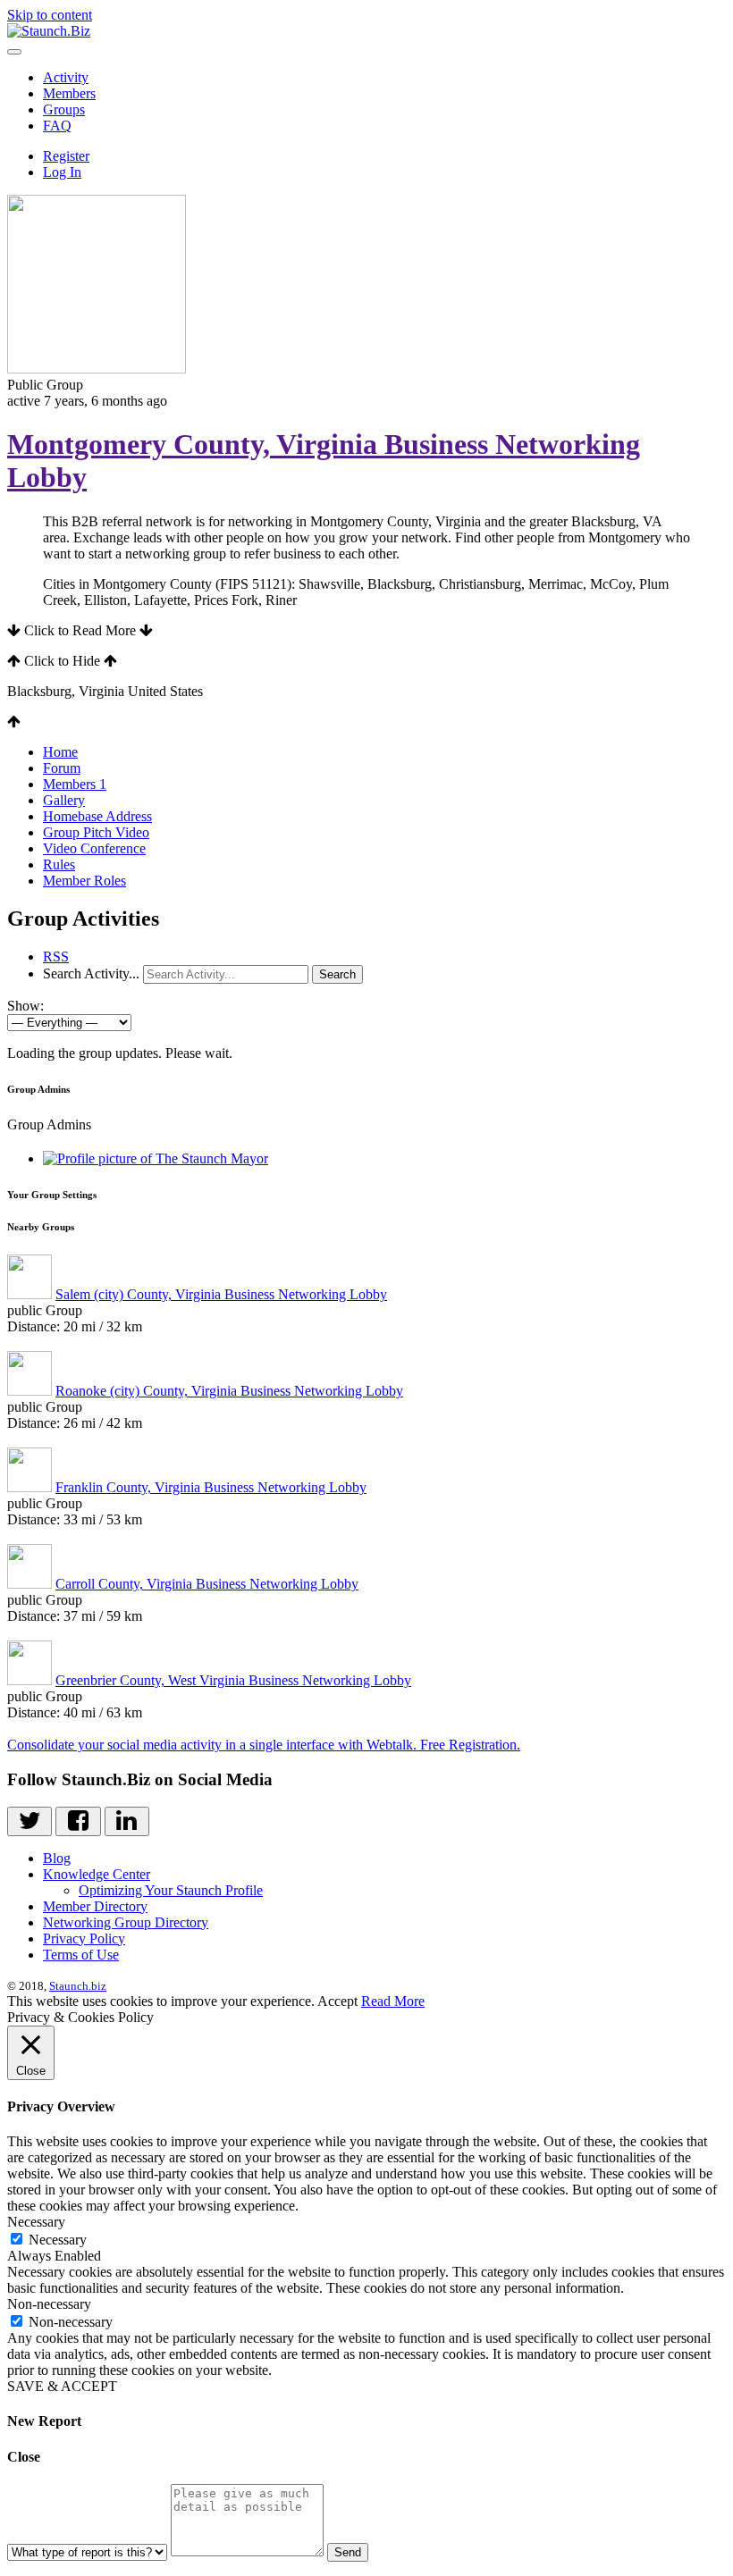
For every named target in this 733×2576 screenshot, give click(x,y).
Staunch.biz (78, 1986)
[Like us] (78, 1821)
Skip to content (50, 15)
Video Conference (94, 848)
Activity (66, 77)
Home (60, 752)
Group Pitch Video (96, 832)
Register (66, 156)
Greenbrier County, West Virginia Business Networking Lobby (233, 1680)
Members (69, 93)
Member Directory (95, 1906)
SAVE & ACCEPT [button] (62, 2386)
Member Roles (84, 881)
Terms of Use (81, 1955)
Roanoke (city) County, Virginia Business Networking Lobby (229, 1391)
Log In (62, 172)
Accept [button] (337, 2001)
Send (348, 2552)
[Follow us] (29, 1821)
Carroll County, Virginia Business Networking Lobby (207, 1584)
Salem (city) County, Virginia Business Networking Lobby (221, 1294)
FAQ (57, 126)
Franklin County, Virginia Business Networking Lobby (211, 1487)
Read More (393, 2001)
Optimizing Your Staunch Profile (171, 1890)
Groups (64, 109)
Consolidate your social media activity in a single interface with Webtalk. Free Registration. (264, 1745)
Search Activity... (91, 973)
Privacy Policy (84, 1938)
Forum (62, 768)
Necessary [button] (36, 2222)
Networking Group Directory (126, 1922)
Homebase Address (97, 816)
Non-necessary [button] (49, 2304)
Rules (59, 864)
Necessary (58, 2240)
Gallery (64, 800)
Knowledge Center (97, 1874)
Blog (57, 1858)
